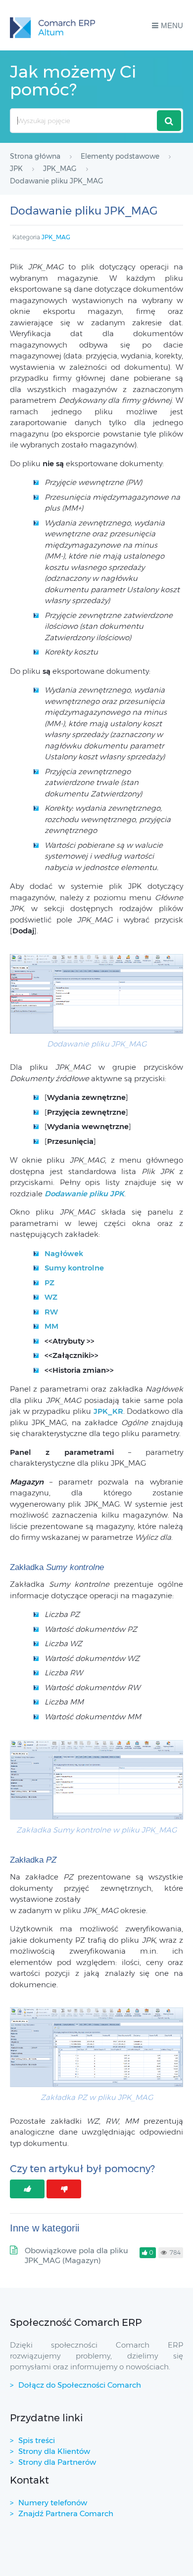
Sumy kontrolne (74, 1268)
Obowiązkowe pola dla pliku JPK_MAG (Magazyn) (76, 2255)
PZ (49, 1283)
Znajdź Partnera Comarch (66, 2513)
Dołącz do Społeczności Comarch (80, 2385)
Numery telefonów (53, 2503)
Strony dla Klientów (54, 2451)
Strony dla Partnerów (57, 2462)
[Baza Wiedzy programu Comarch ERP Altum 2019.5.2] (52, 25)
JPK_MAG (56, 237)
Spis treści (37, 2440)
